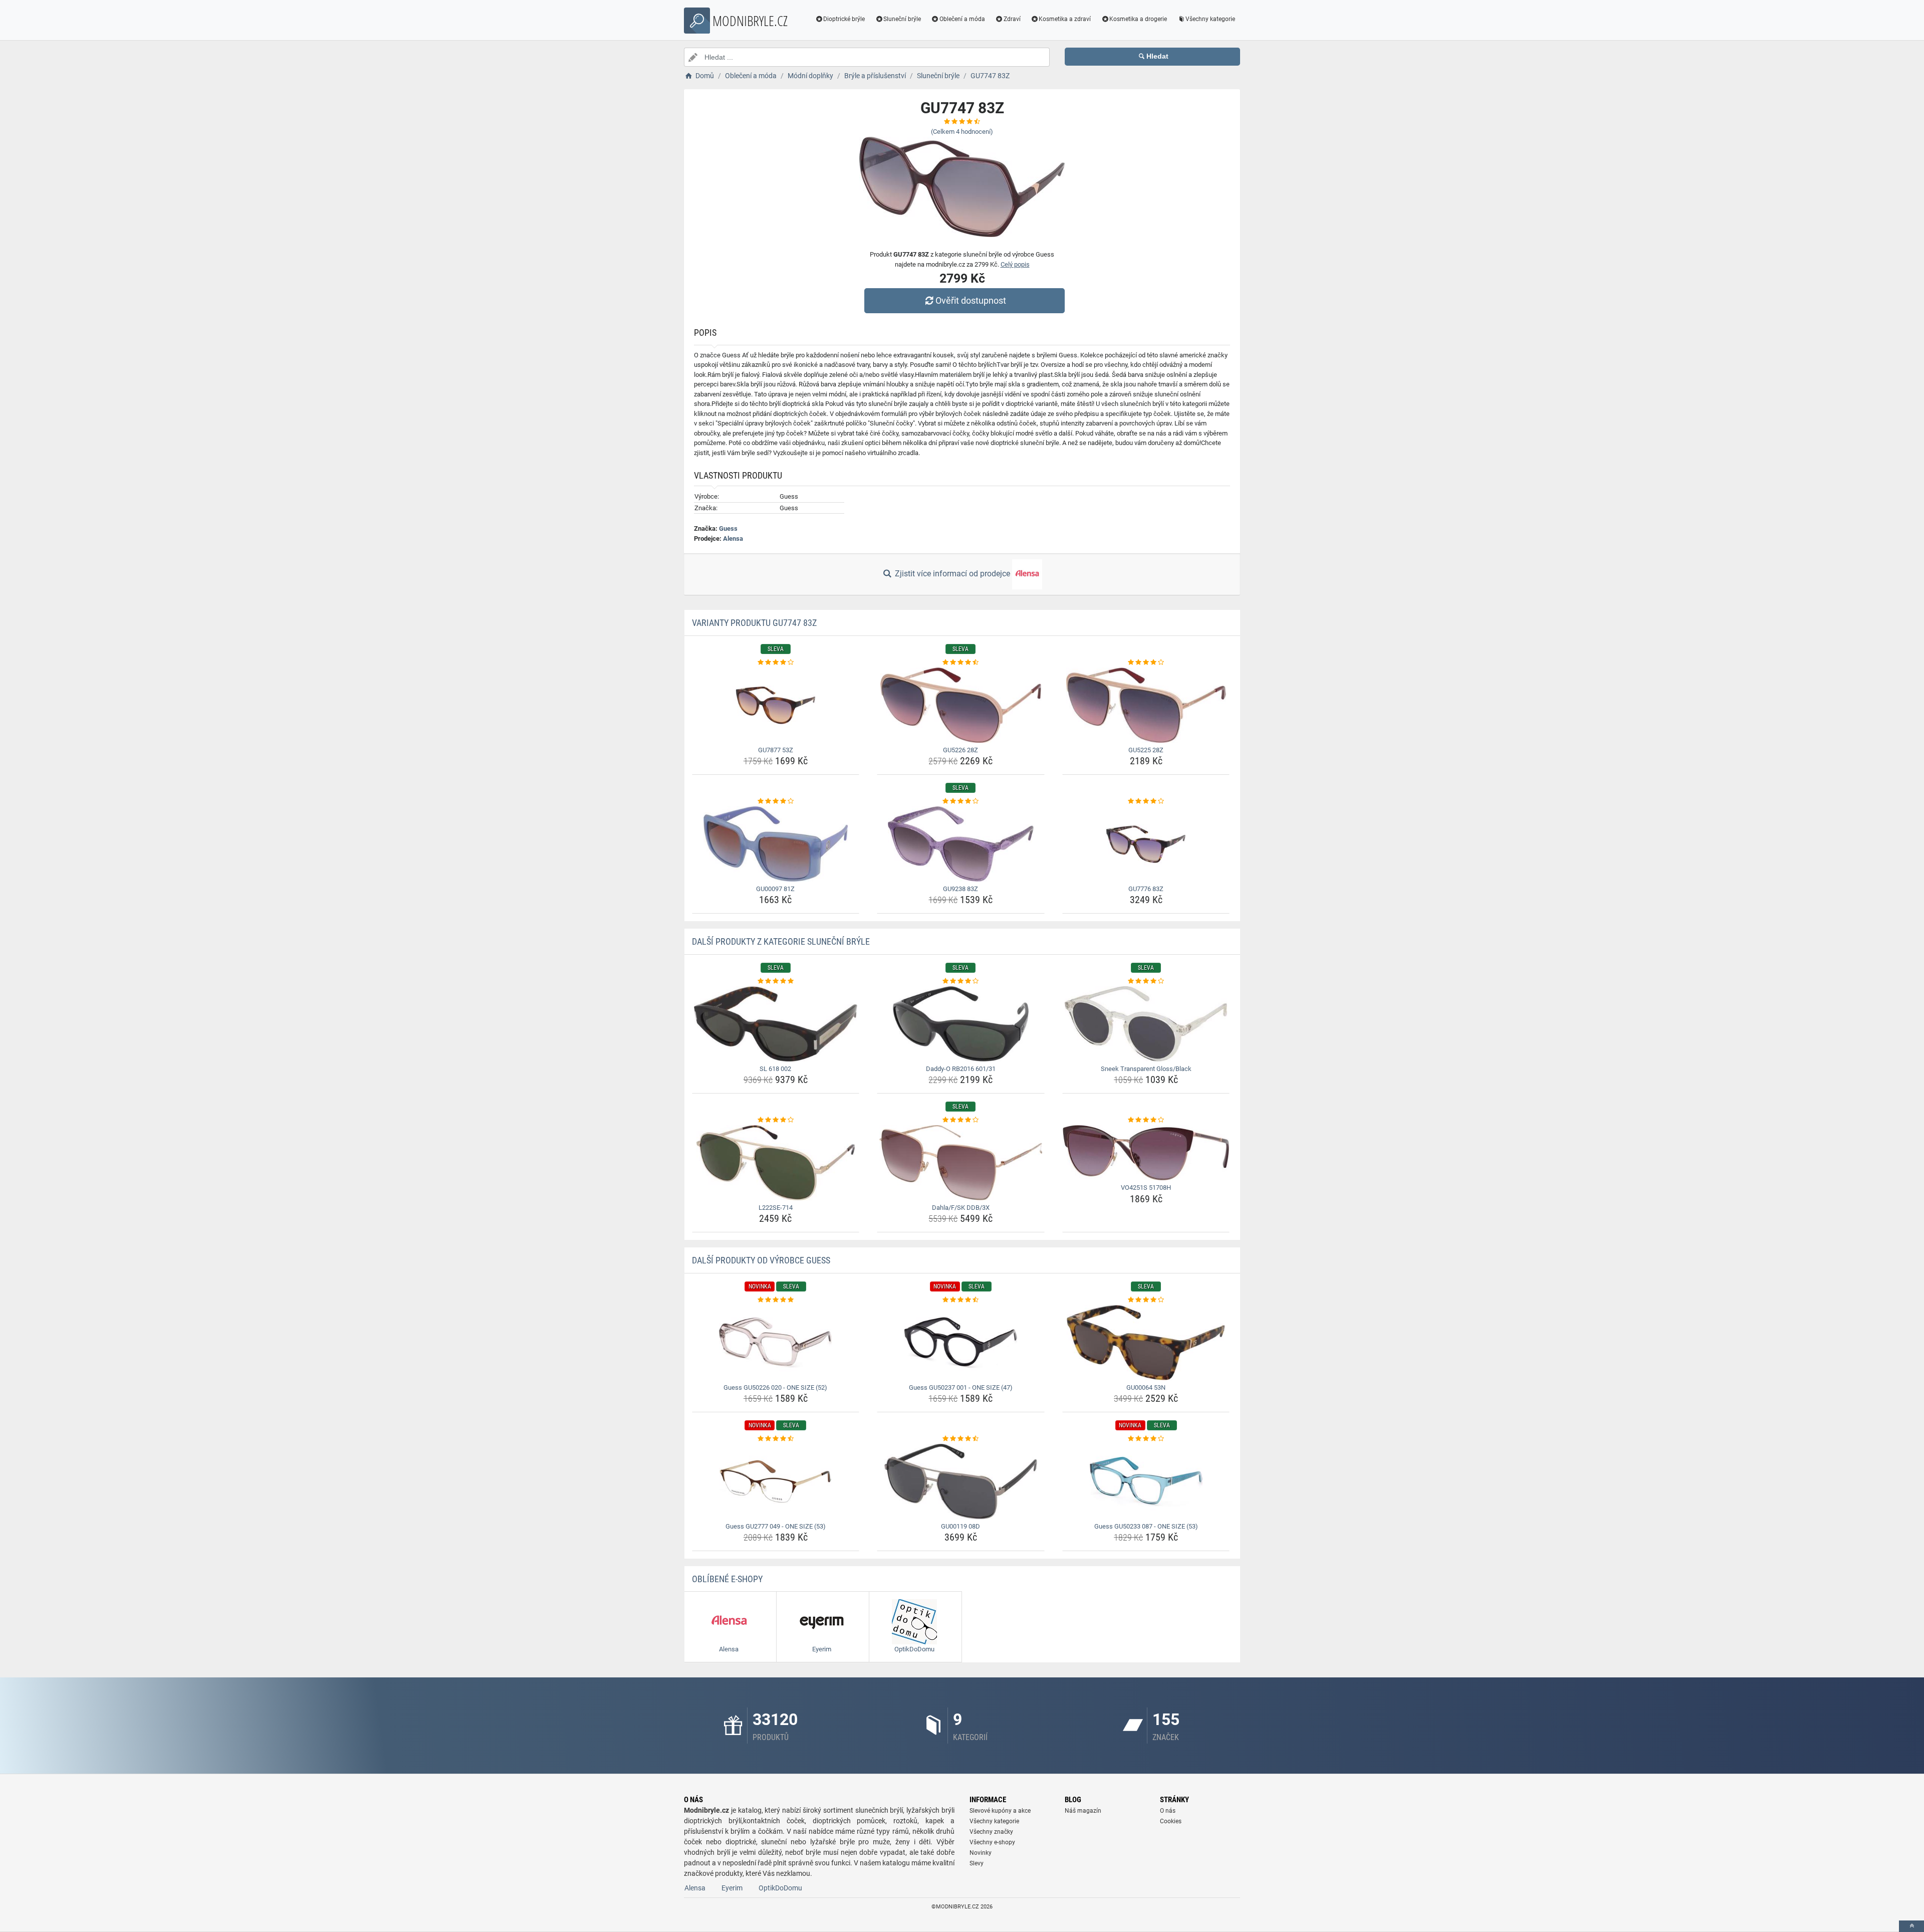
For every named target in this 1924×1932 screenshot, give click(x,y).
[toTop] (1911, 1926)
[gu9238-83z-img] (961, 844)
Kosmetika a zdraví (1065, 19)
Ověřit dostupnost (971, 300)
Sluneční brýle (902, 19)
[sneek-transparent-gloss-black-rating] (1146, 981)
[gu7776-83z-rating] (1146, 801)
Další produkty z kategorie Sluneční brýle (781, 941)
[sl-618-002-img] (776, 1024)
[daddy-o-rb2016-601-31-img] (961, 1024)
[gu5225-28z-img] (1146, 705)
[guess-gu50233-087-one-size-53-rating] (1146, 1439)
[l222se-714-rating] (776, 1120)
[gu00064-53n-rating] (1146, 1300)
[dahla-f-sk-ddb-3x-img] (961, 1163)
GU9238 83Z (960, 889)
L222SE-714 (776, 1208)
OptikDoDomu (780, 1888)
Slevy (977, 1863)
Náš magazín (1083, 1811)
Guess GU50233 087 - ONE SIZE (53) (1146, 1526)
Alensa (733, 539)
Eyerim (732, 1888)
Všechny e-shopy (992, 1842)
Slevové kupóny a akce (1000, 1811)
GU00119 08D (960, 1526)
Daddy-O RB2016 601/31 (961, 1069)
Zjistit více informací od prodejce (952, 574)
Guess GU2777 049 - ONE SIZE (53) (776, 1526)
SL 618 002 (775, 1069)
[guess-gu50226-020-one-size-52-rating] (776, 1300)
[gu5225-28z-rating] (1146, 663)
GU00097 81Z (775, 889)
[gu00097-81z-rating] (776, 801)
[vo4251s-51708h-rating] (1146, 1120)
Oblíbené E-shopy (727, 1579)
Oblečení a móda (962, 19)
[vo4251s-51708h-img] (1146, 1153)
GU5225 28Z (1146, 750)
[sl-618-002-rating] (776, 981)
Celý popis (1015, 264)
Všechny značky (991, 1832)
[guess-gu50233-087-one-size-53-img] (1146, 1481)
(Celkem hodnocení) (962, 132)
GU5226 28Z (960, 750)
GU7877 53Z (776, 750)
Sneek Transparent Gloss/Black (1146, 1069)
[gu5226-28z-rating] (961, 663)
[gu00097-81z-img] (776, 844)
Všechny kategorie (1210, 19)
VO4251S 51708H (1146, 1188)
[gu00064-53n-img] (1146, 1343)
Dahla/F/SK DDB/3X (961, 1208)
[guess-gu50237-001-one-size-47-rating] (961, 1300)
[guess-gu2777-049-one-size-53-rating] (776, 1439)
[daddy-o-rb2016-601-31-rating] (961, 981)
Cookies (1171, 1821)
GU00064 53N (1146, 1387)
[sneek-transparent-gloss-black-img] (1146, 1024)
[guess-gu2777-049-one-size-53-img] (776, 1481)
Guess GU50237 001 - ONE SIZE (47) (961, 1387)
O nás (1168, 1811)
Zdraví (1012, 19)
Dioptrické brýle (844, 19)
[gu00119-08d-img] (961, 1481)
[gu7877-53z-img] (776, 705)
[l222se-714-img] (776, 1163)
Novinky (981, 1853)
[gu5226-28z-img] (961, 705)
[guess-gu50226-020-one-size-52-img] (776, 1343)
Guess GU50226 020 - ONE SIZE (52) (775, 1387)
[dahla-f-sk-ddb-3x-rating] (961, 1120)
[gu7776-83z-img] (1146, 844)
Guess (728, 528)
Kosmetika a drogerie (1138, 19)
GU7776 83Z (1146, 889)
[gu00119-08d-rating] (961, 1439)
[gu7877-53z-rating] (776, 663)
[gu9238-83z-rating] (961, 801)
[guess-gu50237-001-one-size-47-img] (961, 1343)
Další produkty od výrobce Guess (761, 1260)
